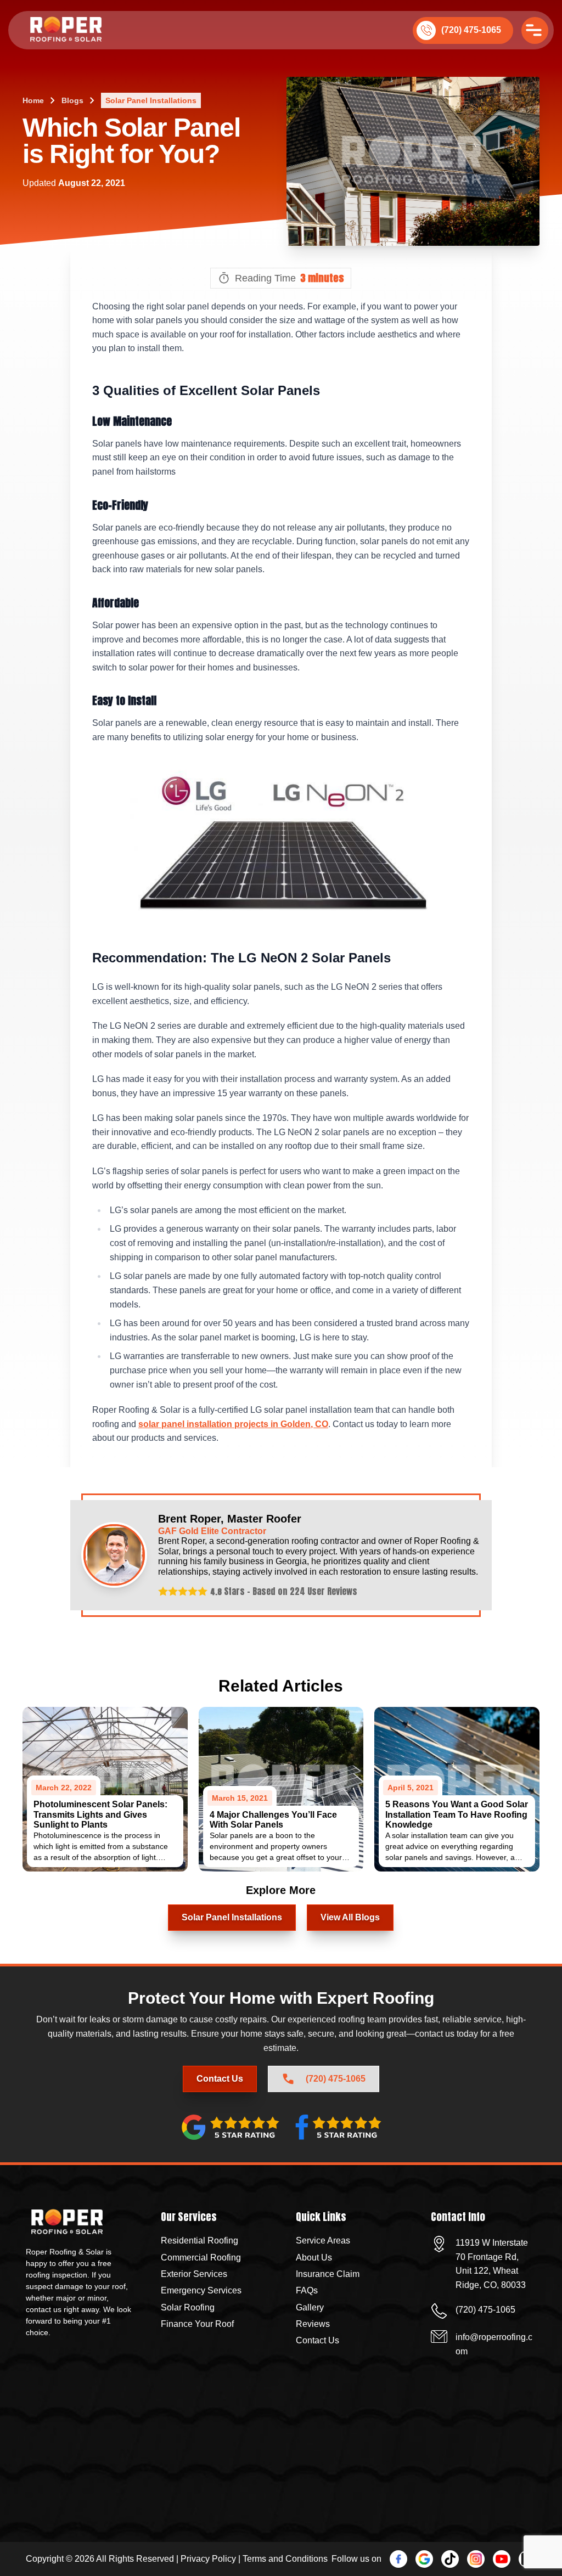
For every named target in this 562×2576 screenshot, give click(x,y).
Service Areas (323, 2240)
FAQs (307, 2290)
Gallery (310, 2307)
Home (33, 100)
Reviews (313, 2324)
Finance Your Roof (197, 2324)
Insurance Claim (328, 2274)
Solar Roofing (188, 2307)
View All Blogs (350, 1917)
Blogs (72, 100)
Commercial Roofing (201, 2257)
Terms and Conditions (285, 2559)
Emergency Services (201, 2290)
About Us (314, 2257)
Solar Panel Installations (151, 100)
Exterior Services (194, 2274)
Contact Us (281, 2545)
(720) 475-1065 (471, 30)
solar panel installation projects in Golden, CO (233, 1424)
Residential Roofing (199, 2240)
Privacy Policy (208, 2559)
